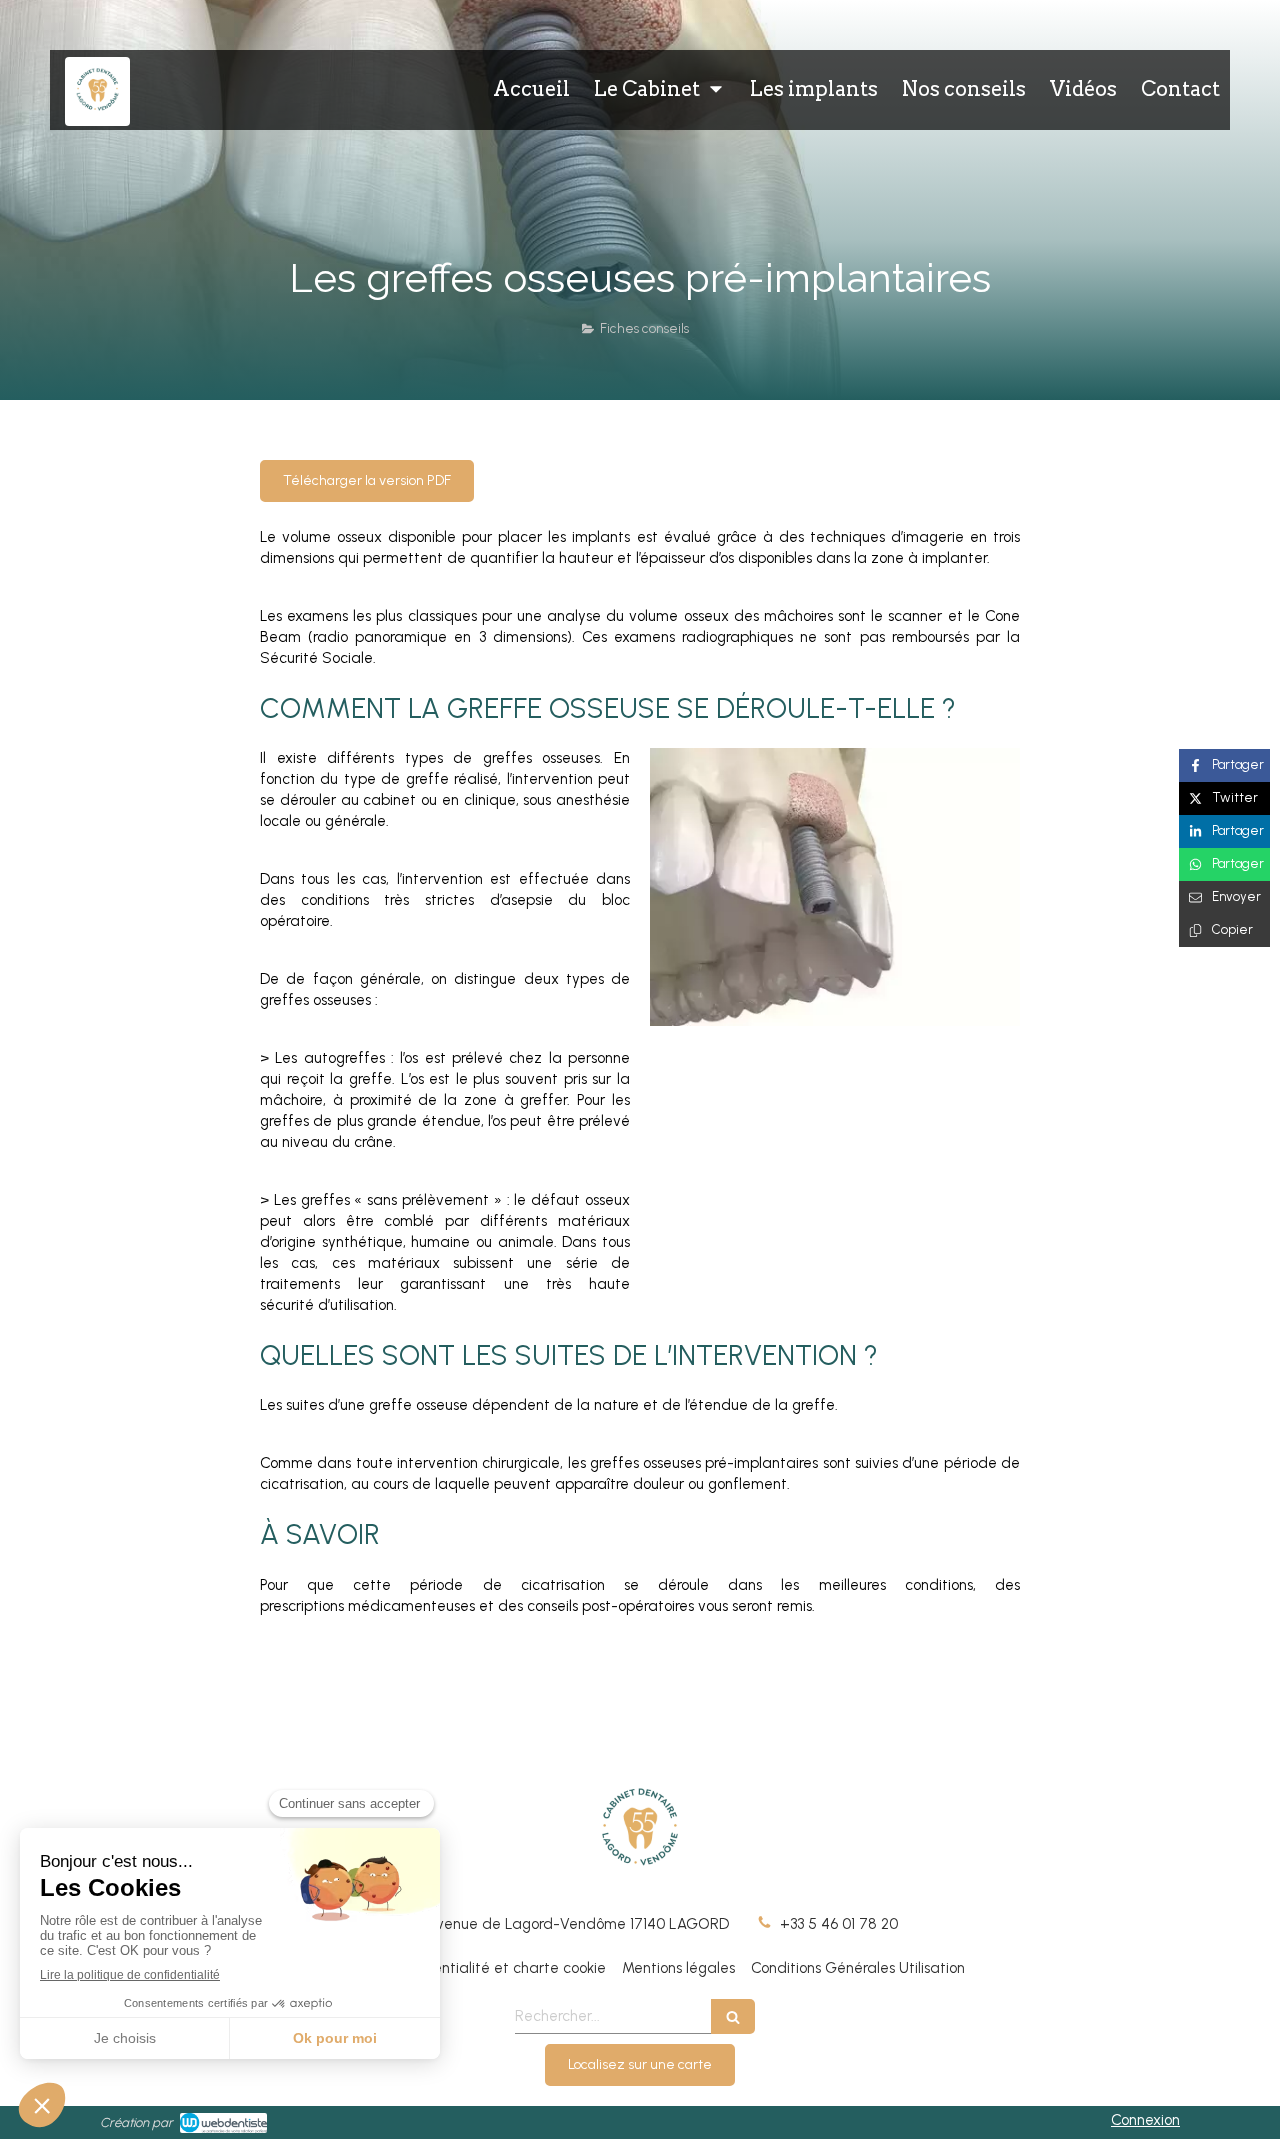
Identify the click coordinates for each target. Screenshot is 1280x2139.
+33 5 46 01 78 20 (839, 1924)
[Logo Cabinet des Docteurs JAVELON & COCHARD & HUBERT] (97, 112)
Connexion (1145, 2120)
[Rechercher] (733, 2016)
